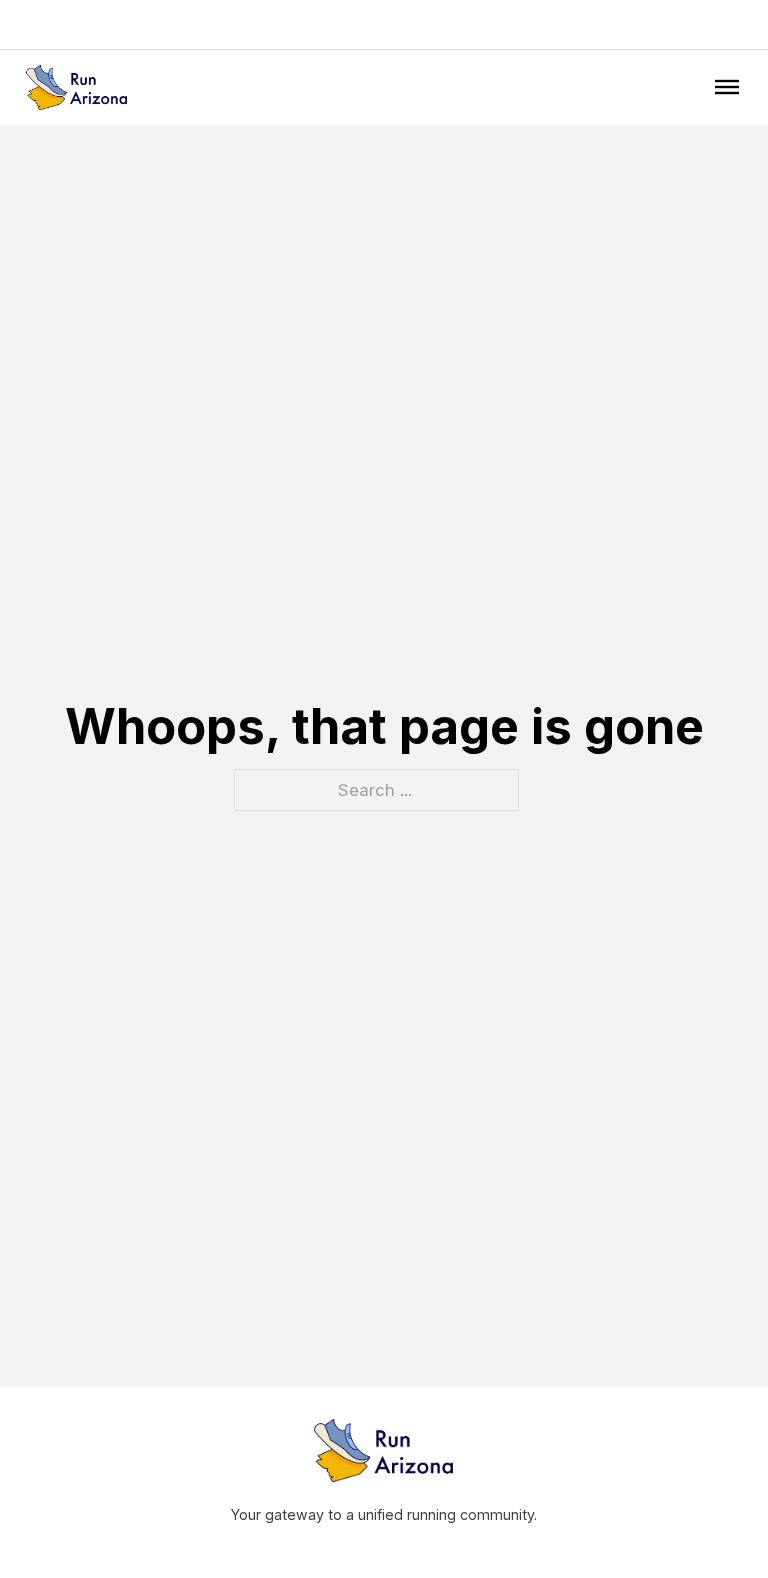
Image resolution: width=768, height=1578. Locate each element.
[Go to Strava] (739, 24)
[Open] (727, 87)
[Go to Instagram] (711, 24)
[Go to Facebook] (683, 24)
